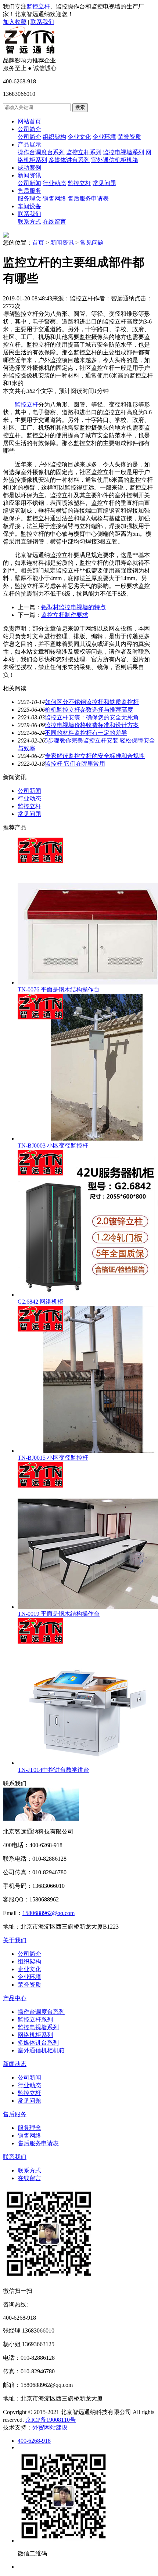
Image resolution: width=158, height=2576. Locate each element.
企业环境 (104, 137)
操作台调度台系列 (41, 152)
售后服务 (29, 191)
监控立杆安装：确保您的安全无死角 (92, 717)
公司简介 (29, 129)
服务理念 (29, 198)
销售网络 (54, 198)
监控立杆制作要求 (65, 615)
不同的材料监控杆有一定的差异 (86, 733)
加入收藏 (15, 22)
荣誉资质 (129, 137)
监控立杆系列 (84, 152)
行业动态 (54, 183)
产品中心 (15, 1998)
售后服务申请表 (88, 198)
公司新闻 (29, 183)
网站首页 (29, 121)
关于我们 (15, 1940)
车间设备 (29, 206)
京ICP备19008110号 (51, 2420)
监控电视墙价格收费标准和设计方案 (92, 725)
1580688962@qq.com (49, 1913)
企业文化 (79, 137)
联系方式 (29, 222)
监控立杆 (38, 6)
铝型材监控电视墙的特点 (73, 607)
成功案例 (29, 168)
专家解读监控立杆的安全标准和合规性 (95, 756)
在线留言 (54, 222)
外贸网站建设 (50, 2427)
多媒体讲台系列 (69, 160)
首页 (38, 243)
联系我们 (42, 22)
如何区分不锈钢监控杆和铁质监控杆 (92, 702)
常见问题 (104, 183)
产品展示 (29, 144)
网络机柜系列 (35, 2035)
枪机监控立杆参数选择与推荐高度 (89, 710)
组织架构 (54, 137)
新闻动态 (15, 2064)
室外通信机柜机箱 (115, 160)
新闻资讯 (29, 175)
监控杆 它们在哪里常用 (75, 764)
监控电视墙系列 (123, 152)
